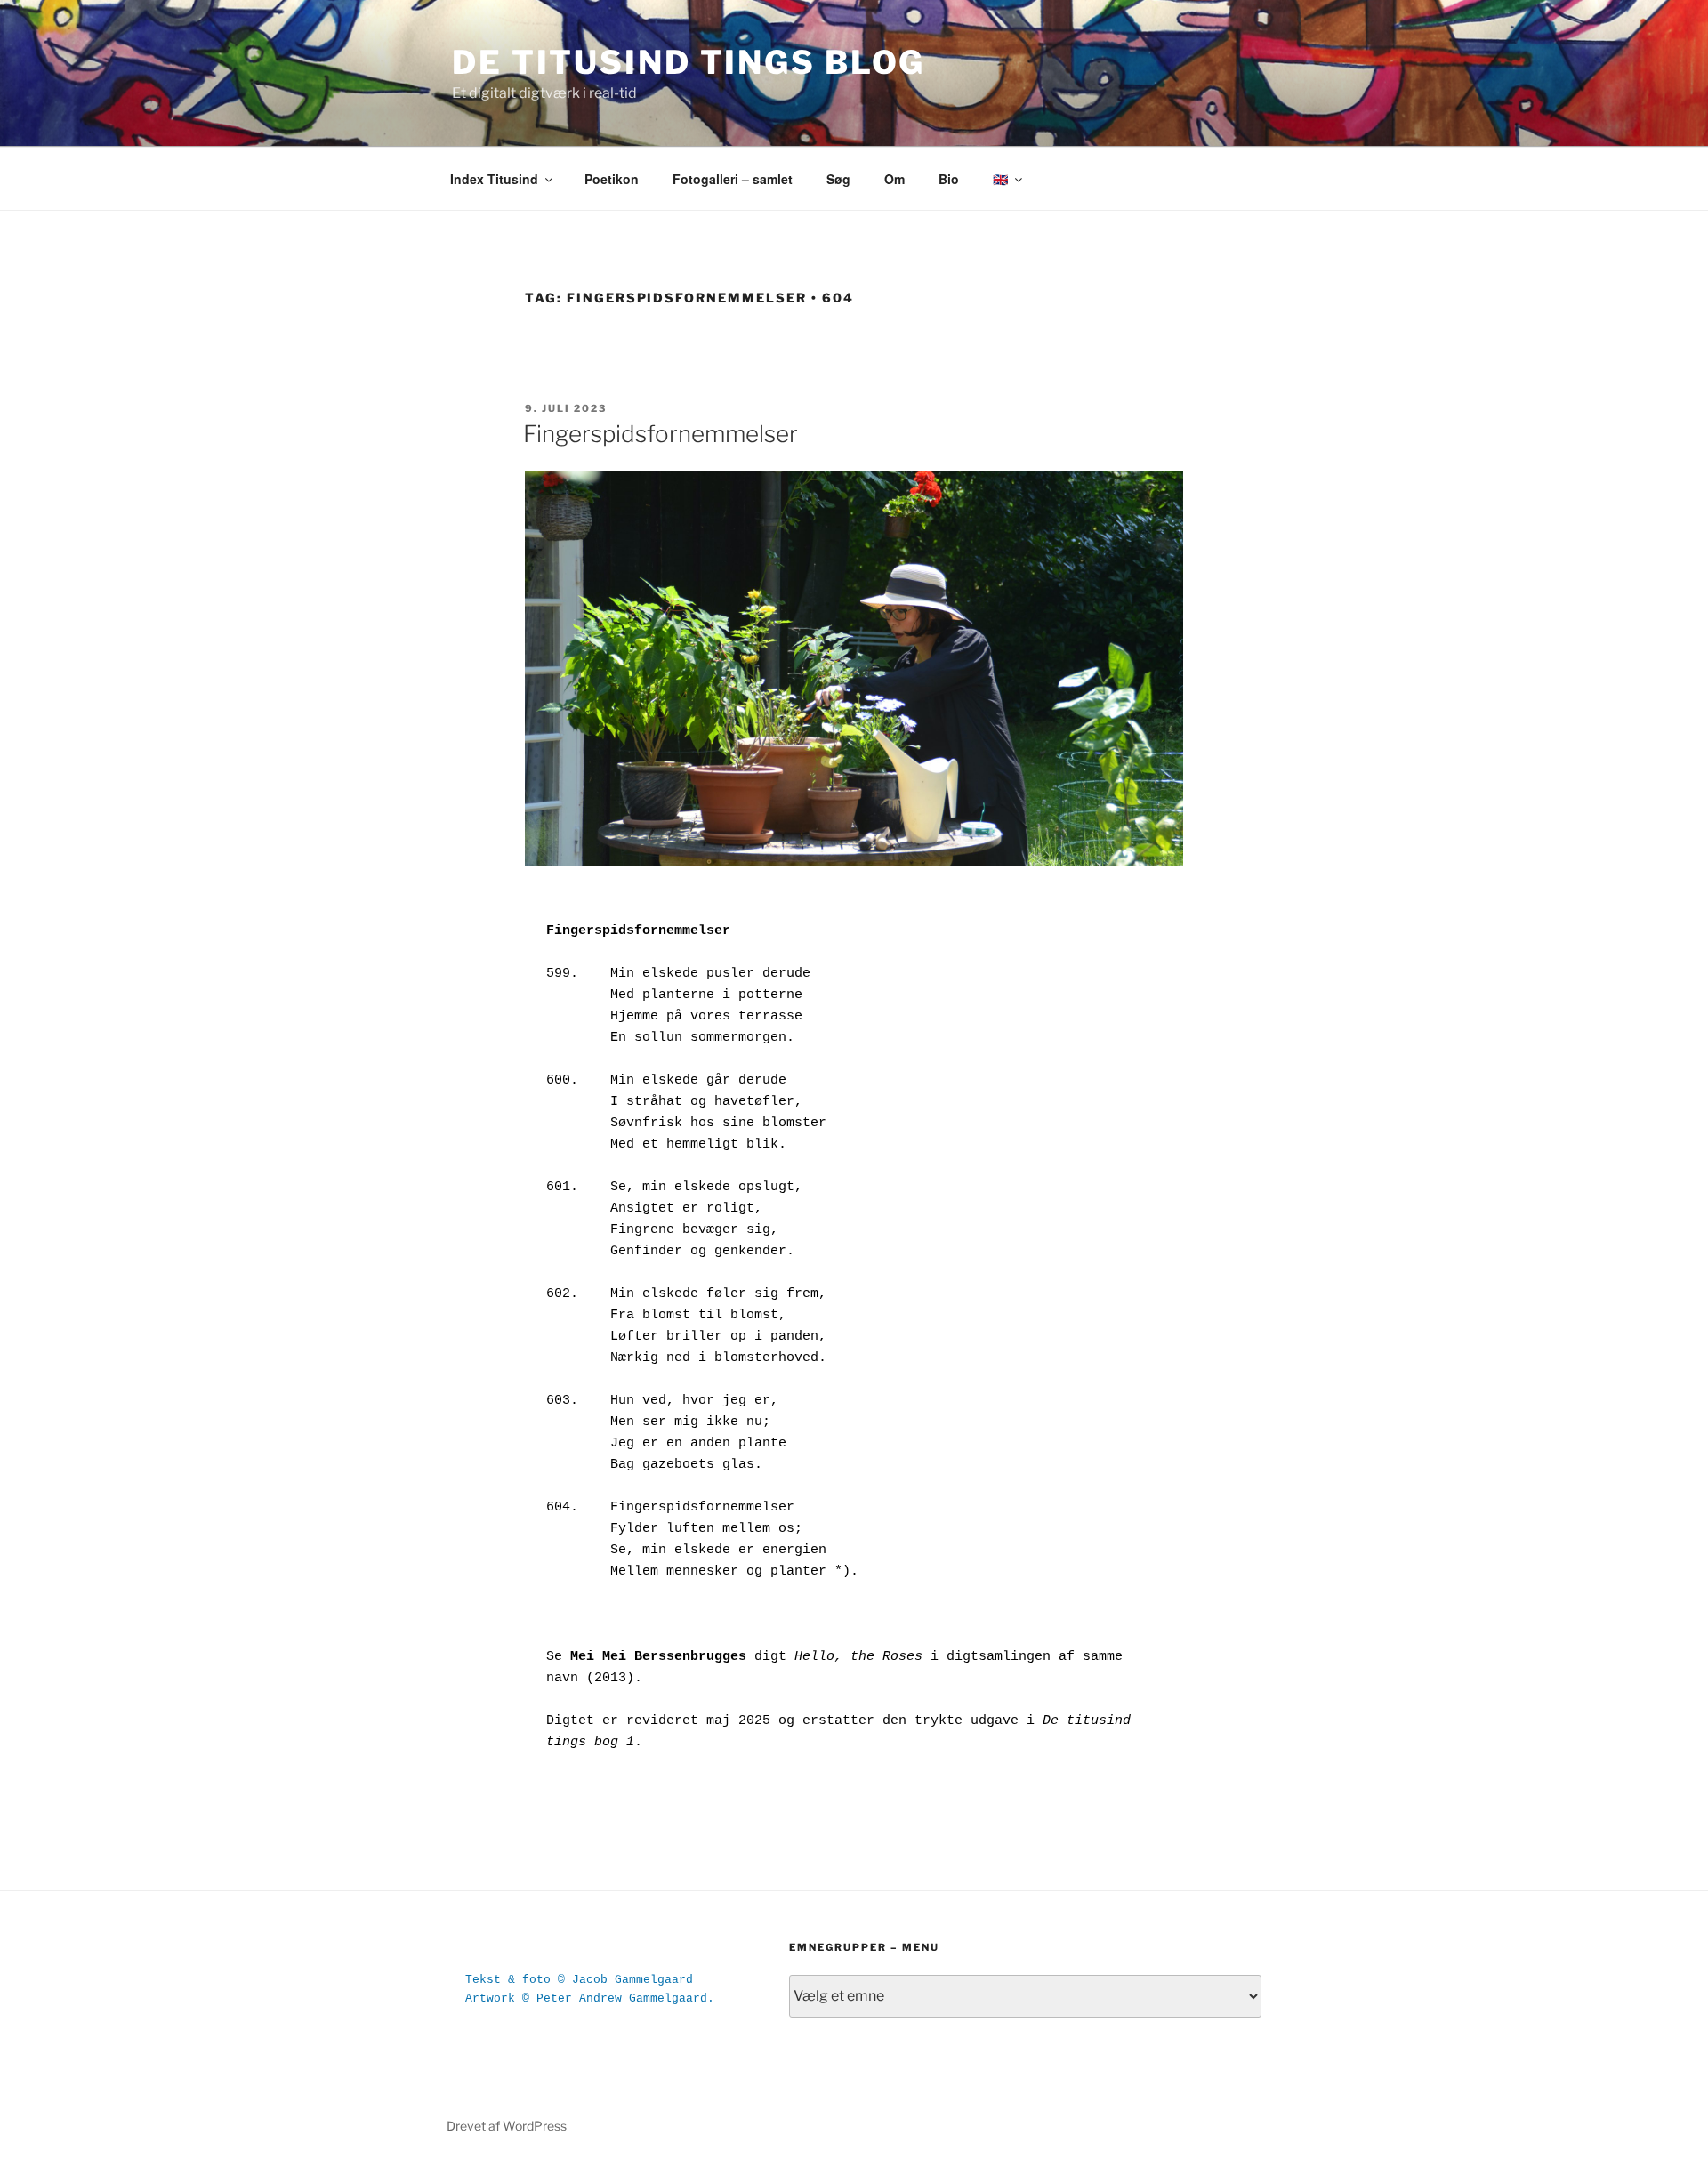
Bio (949, 179)
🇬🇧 (1000, 179)
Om (894, 179)
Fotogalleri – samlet (733, 179)
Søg (838, 179)
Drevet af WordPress (507, 2126)
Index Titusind (494, 179)
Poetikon (612, 179)
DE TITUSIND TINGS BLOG (689, 62)
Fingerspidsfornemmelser (661, 434)
